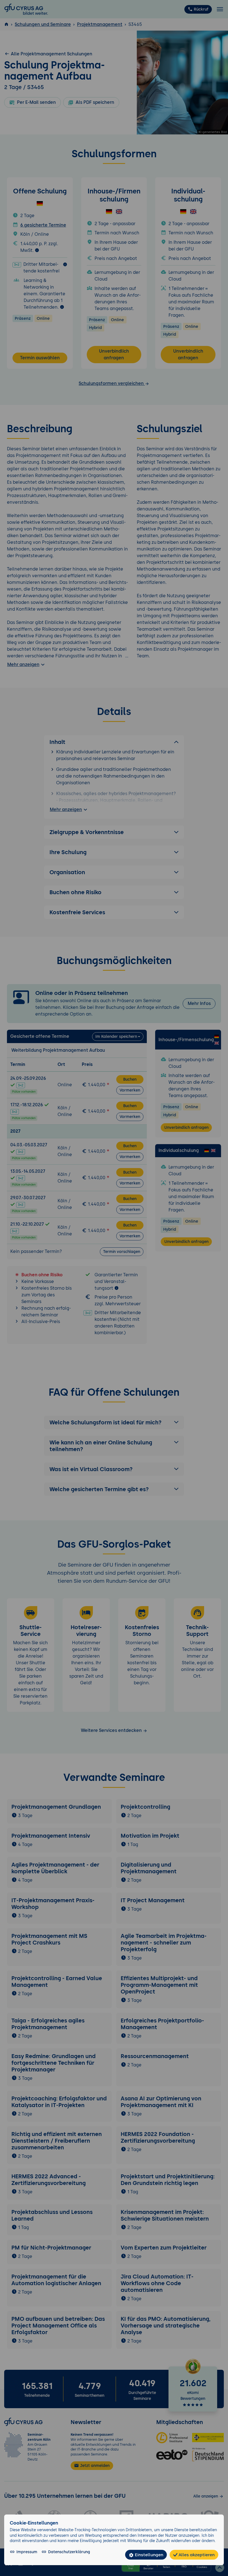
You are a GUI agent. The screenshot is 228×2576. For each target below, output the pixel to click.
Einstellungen (148, 2555)
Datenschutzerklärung (69, 2552)
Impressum (27, 2552)
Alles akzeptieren (196, 2555)
